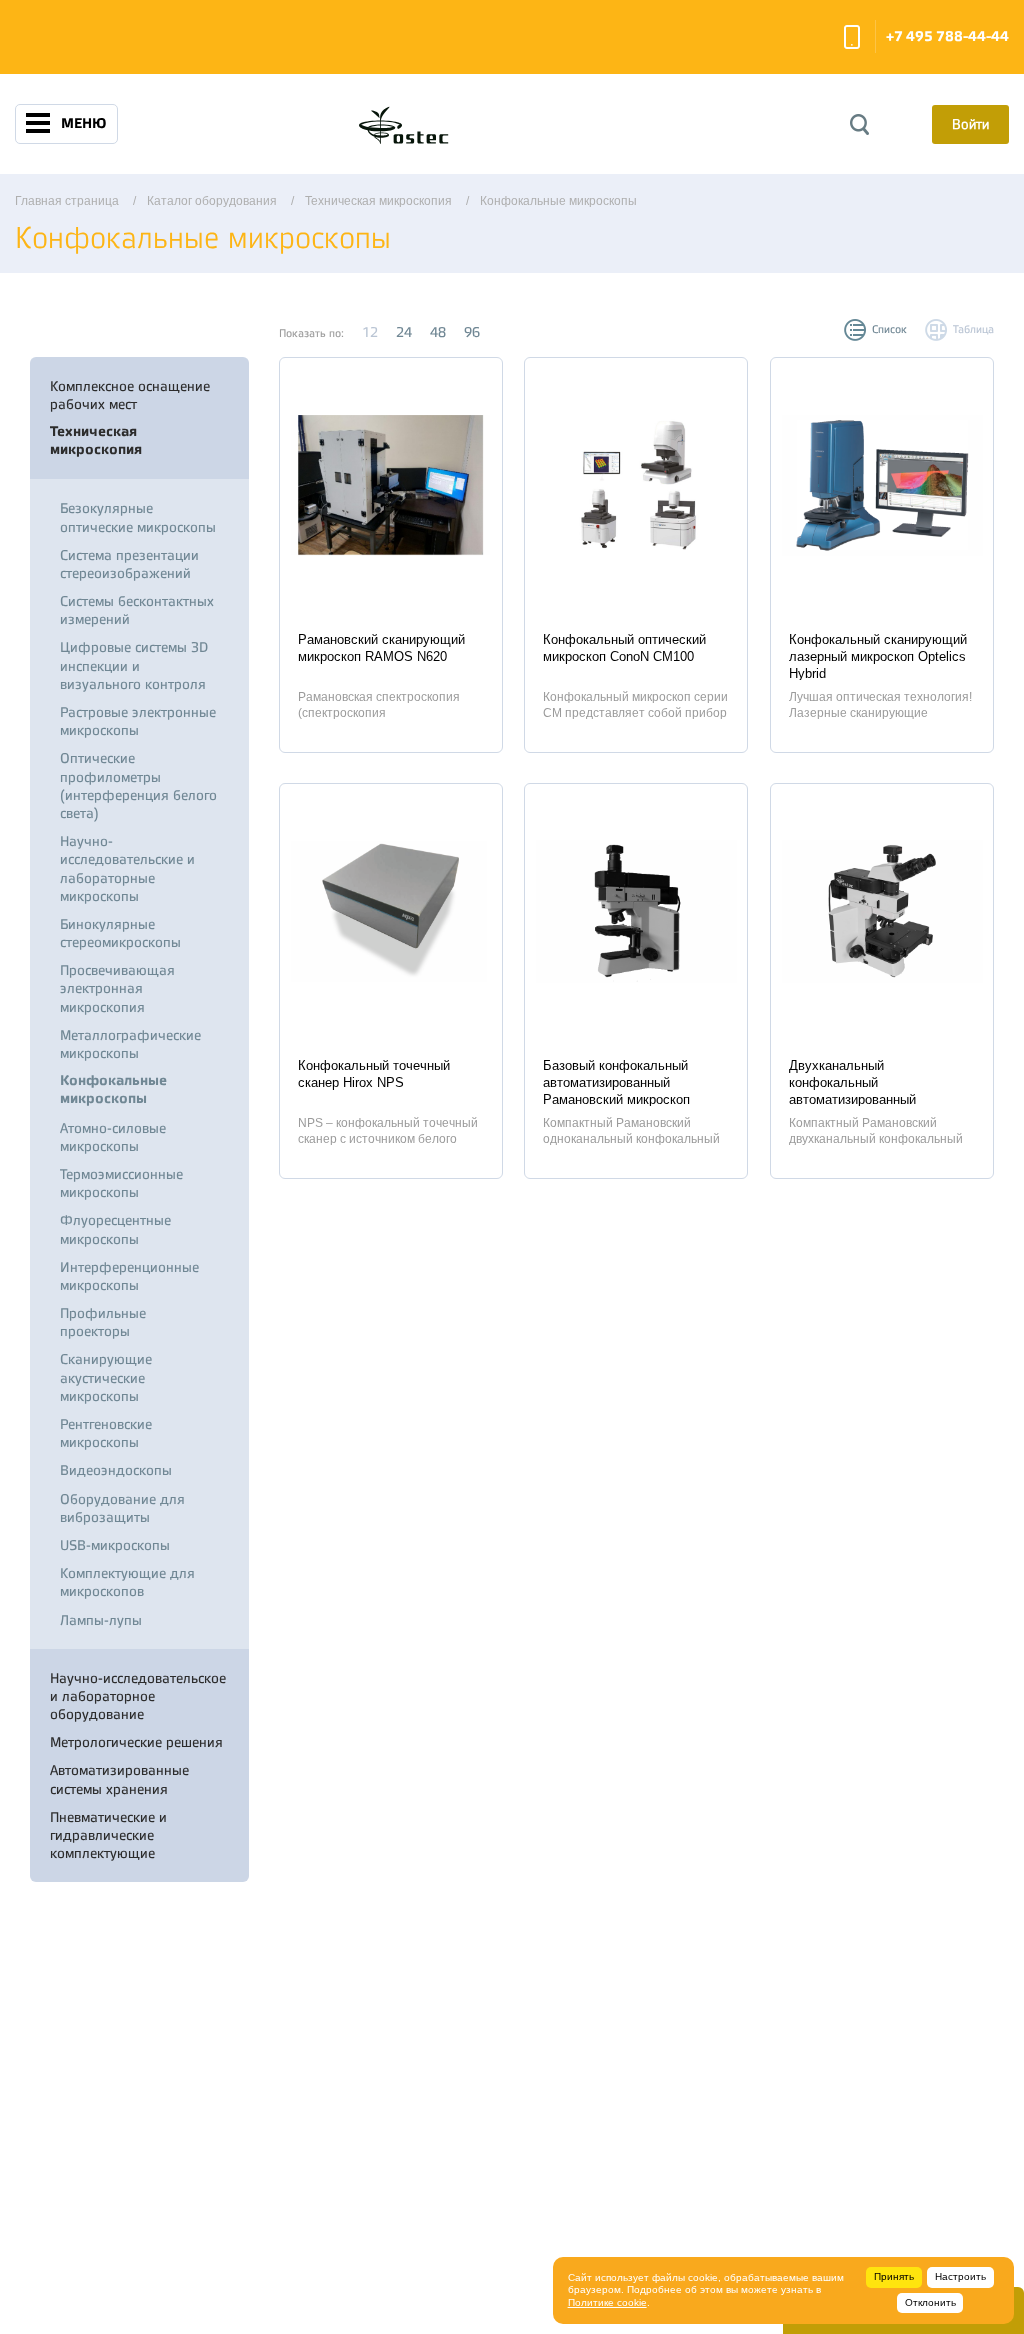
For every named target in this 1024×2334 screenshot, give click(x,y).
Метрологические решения (136, 1742)
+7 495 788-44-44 (947, 36)
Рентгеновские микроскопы (106, 1433)
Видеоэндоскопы (116, 1470)
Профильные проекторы (103, 1322)
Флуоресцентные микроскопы (115, 1229)
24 (404, 332)
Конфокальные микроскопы (113, 1089)
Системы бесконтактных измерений (137, 610)
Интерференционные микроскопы (129, 1276)
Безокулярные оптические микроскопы (138, 517)
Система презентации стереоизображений (129, 564)
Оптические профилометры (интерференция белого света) (138, 785)
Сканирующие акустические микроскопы (106, 1377)
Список (889, 329)
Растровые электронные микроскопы (138, 721)
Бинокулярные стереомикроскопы (120, 933)
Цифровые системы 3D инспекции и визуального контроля (134, 665)
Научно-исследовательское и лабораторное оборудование (138, 1696)
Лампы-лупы (101, 1620)
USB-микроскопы (115, 1545)
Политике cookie (607, 2302)
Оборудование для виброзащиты (122, 1508)
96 (472, 332)
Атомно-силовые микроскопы (113, 1137)
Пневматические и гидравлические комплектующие (108, 1835)
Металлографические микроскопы (130, 1044)
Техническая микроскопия (96, 440)
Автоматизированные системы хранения (119, 1779)
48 (438, 332)
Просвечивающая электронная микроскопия (117, 988)
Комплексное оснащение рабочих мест (130, 395)
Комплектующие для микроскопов (127, 1582)
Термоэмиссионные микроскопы (121, 1183)
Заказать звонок (852, 37)
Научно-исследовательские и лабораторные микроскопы (127, 868)
